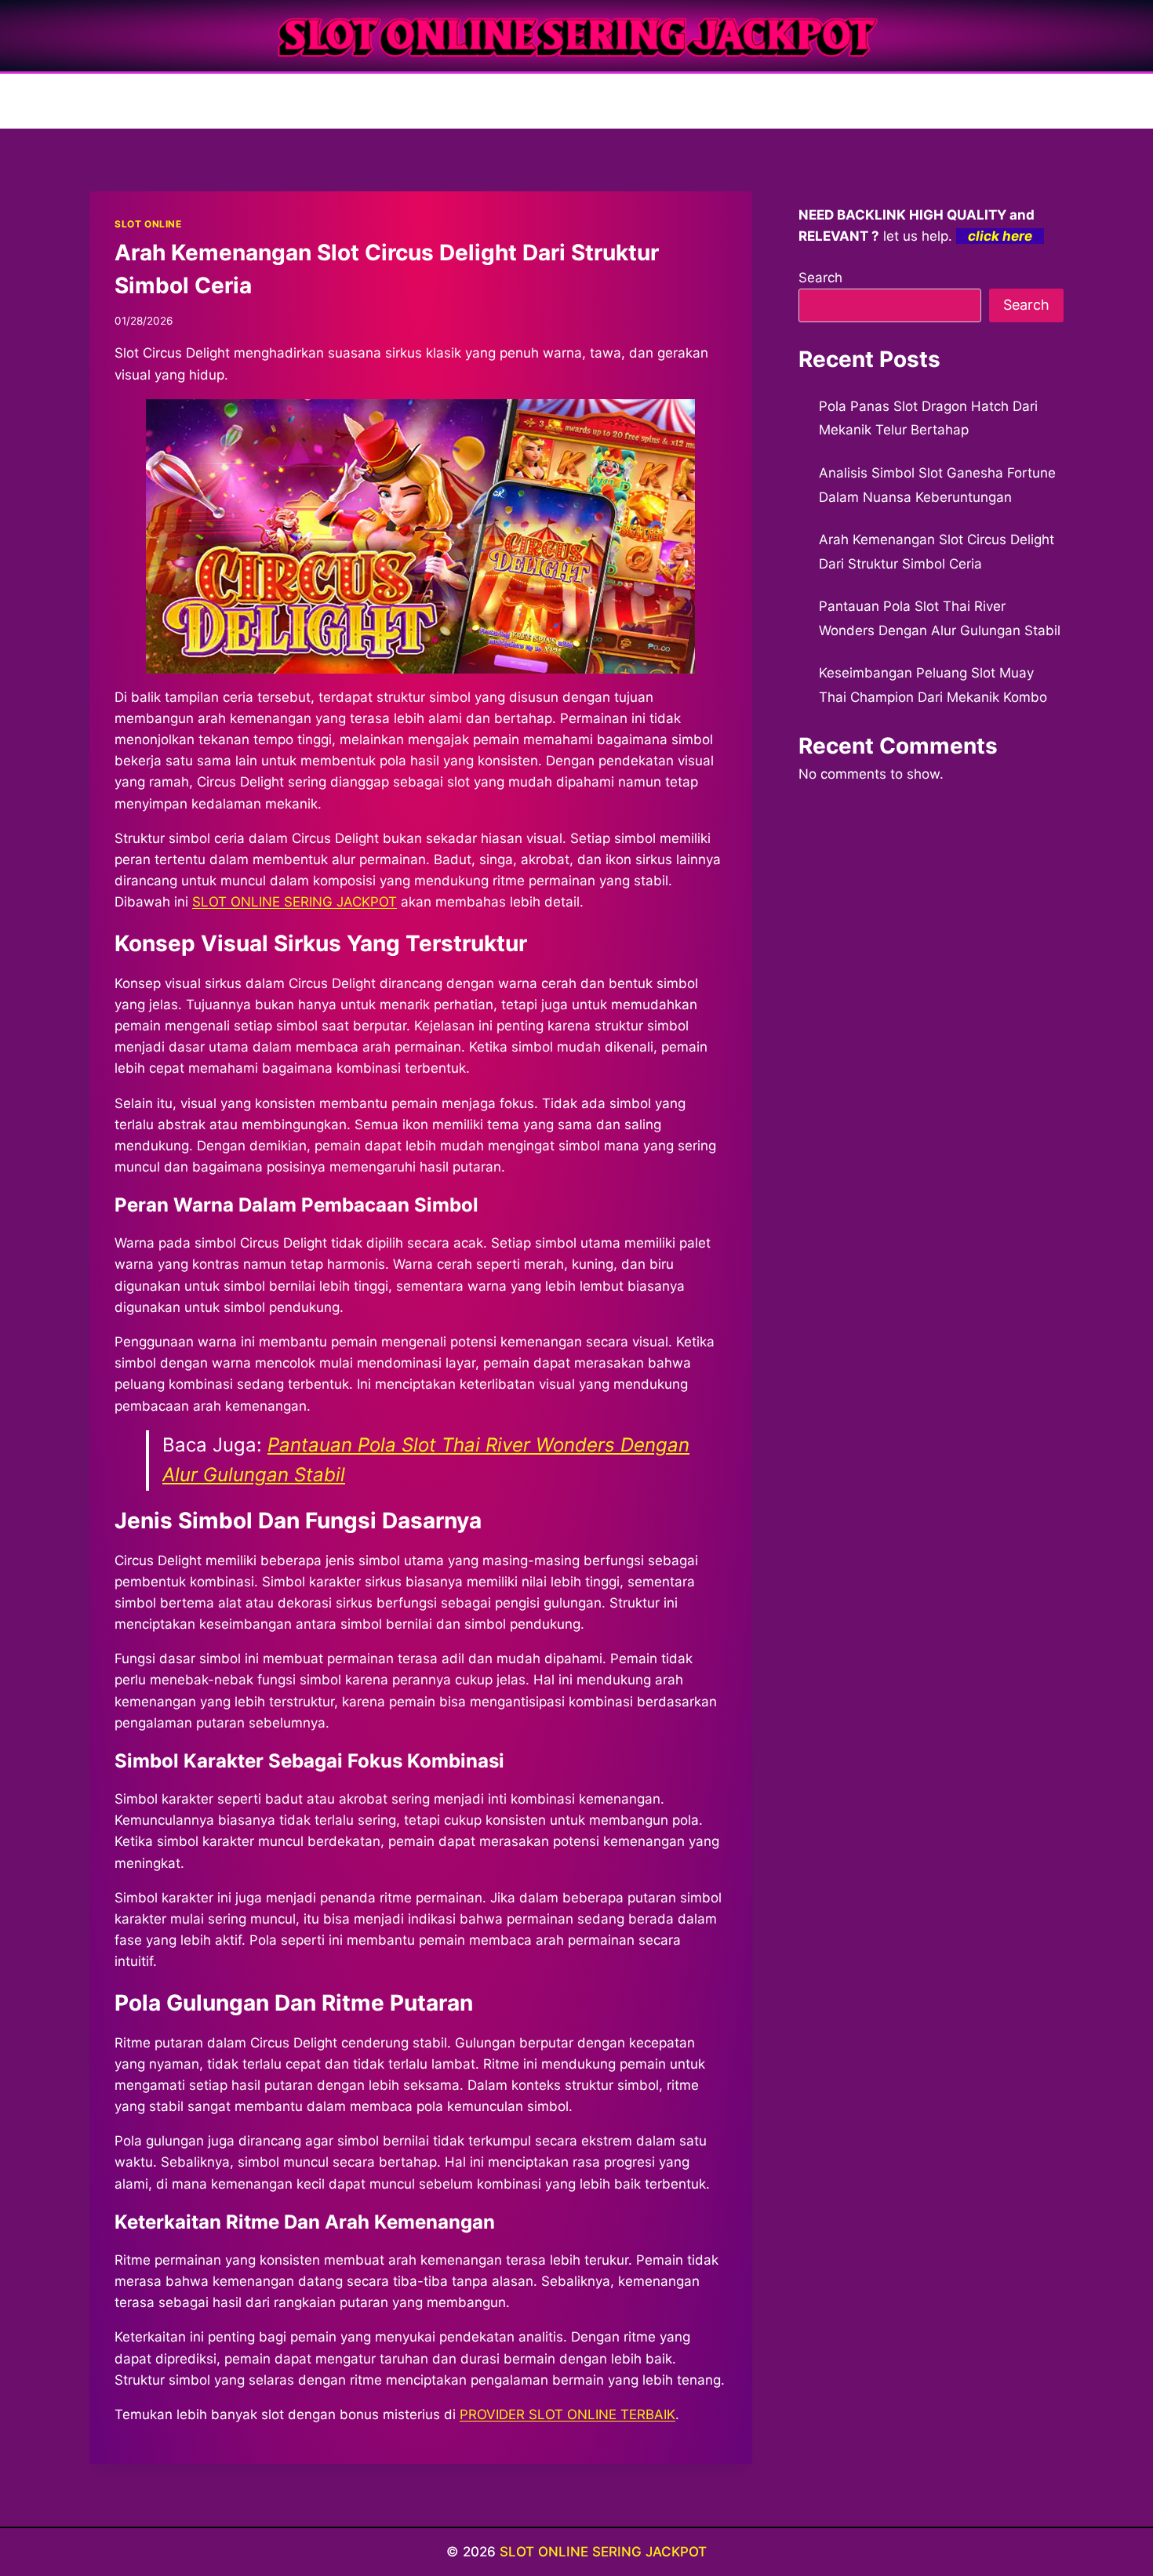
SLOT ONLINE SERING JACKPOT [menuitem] (295, 902)
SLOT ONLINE (148, 224)
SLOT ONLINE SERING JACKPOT (603, 2552)
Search (820, 278)
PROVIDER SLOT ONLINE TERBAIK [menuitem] (567, 2414)
